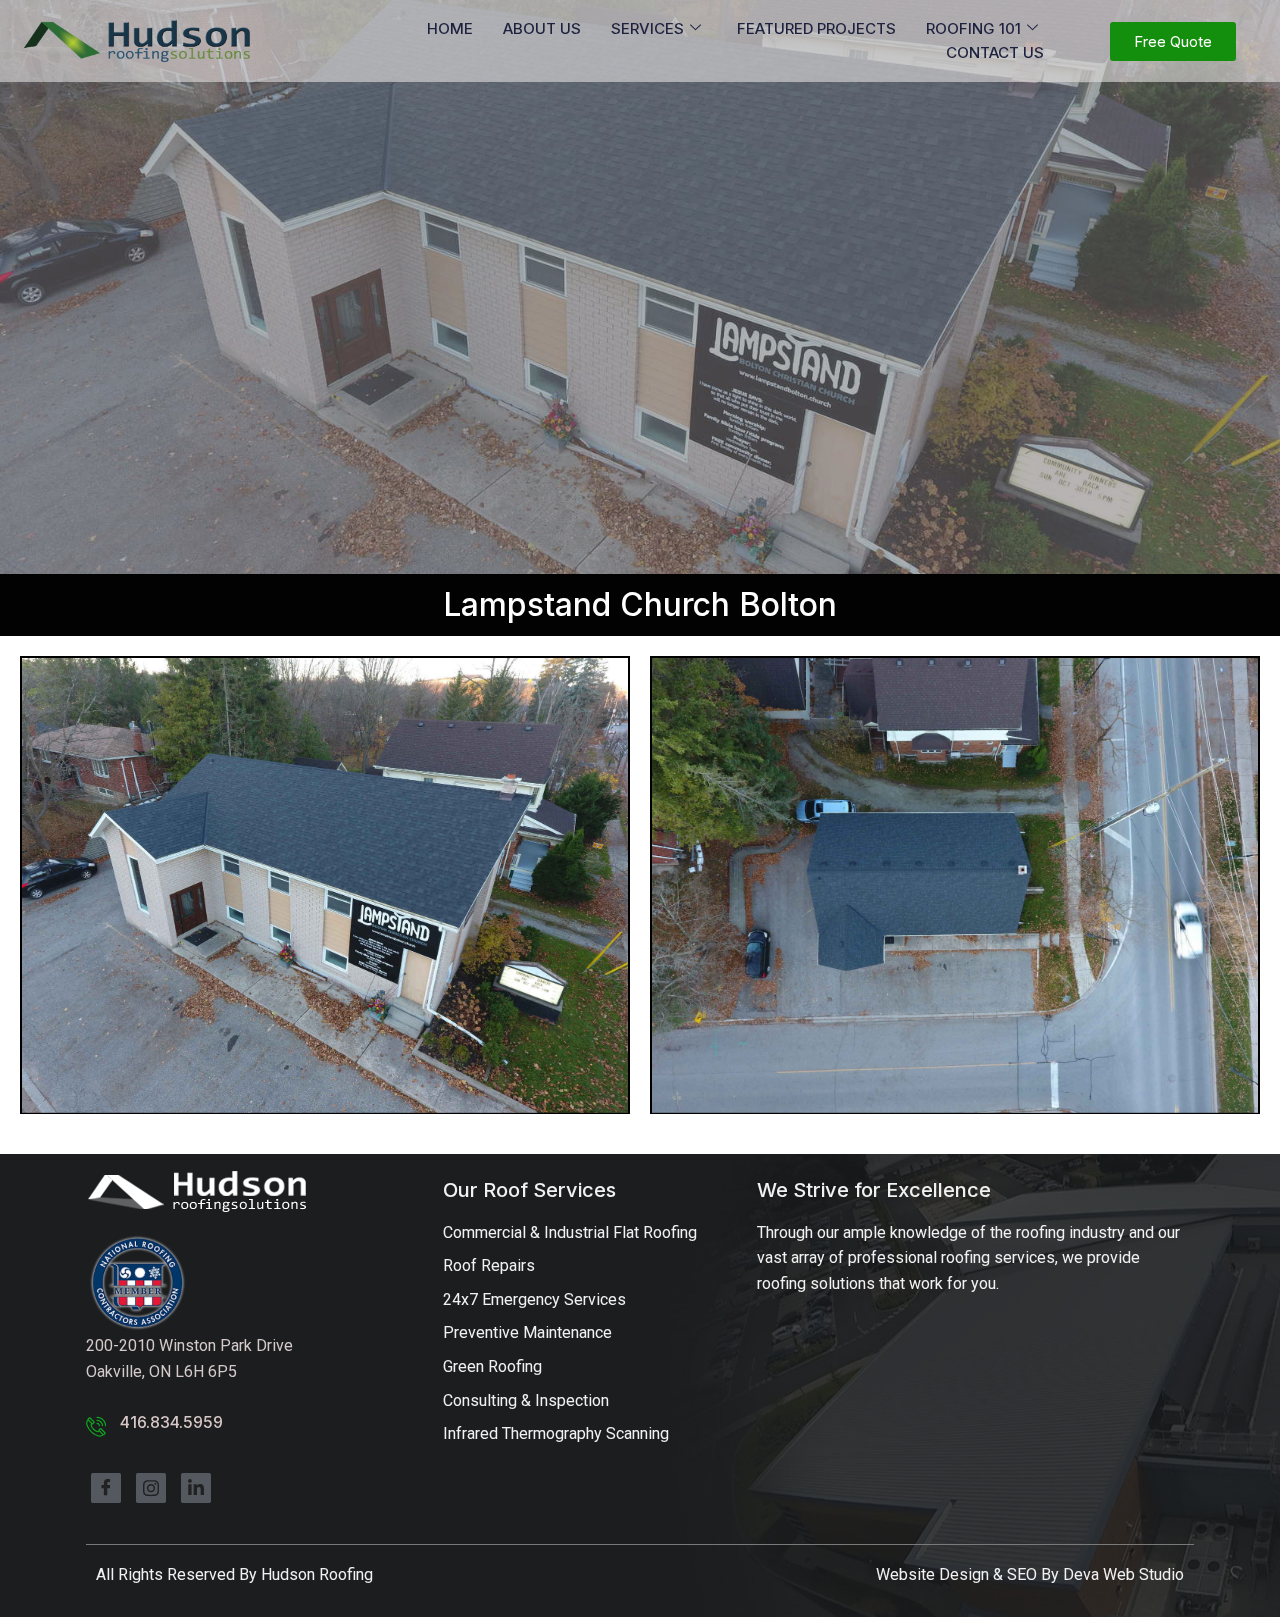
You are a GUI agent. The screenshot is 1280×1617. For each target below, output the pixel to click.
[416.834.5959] (96, 1426)
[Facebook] (106, 1488)
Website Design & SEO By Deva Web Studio (1030, 1574)
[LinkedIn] (196, 1488)
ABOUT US (542, 28)
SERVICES (647, 28)
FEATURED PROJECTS (816, 28)
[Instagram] (151, 1488)
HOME (450, 28)
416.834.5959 (171, 1422)
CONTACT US (995, 52)
